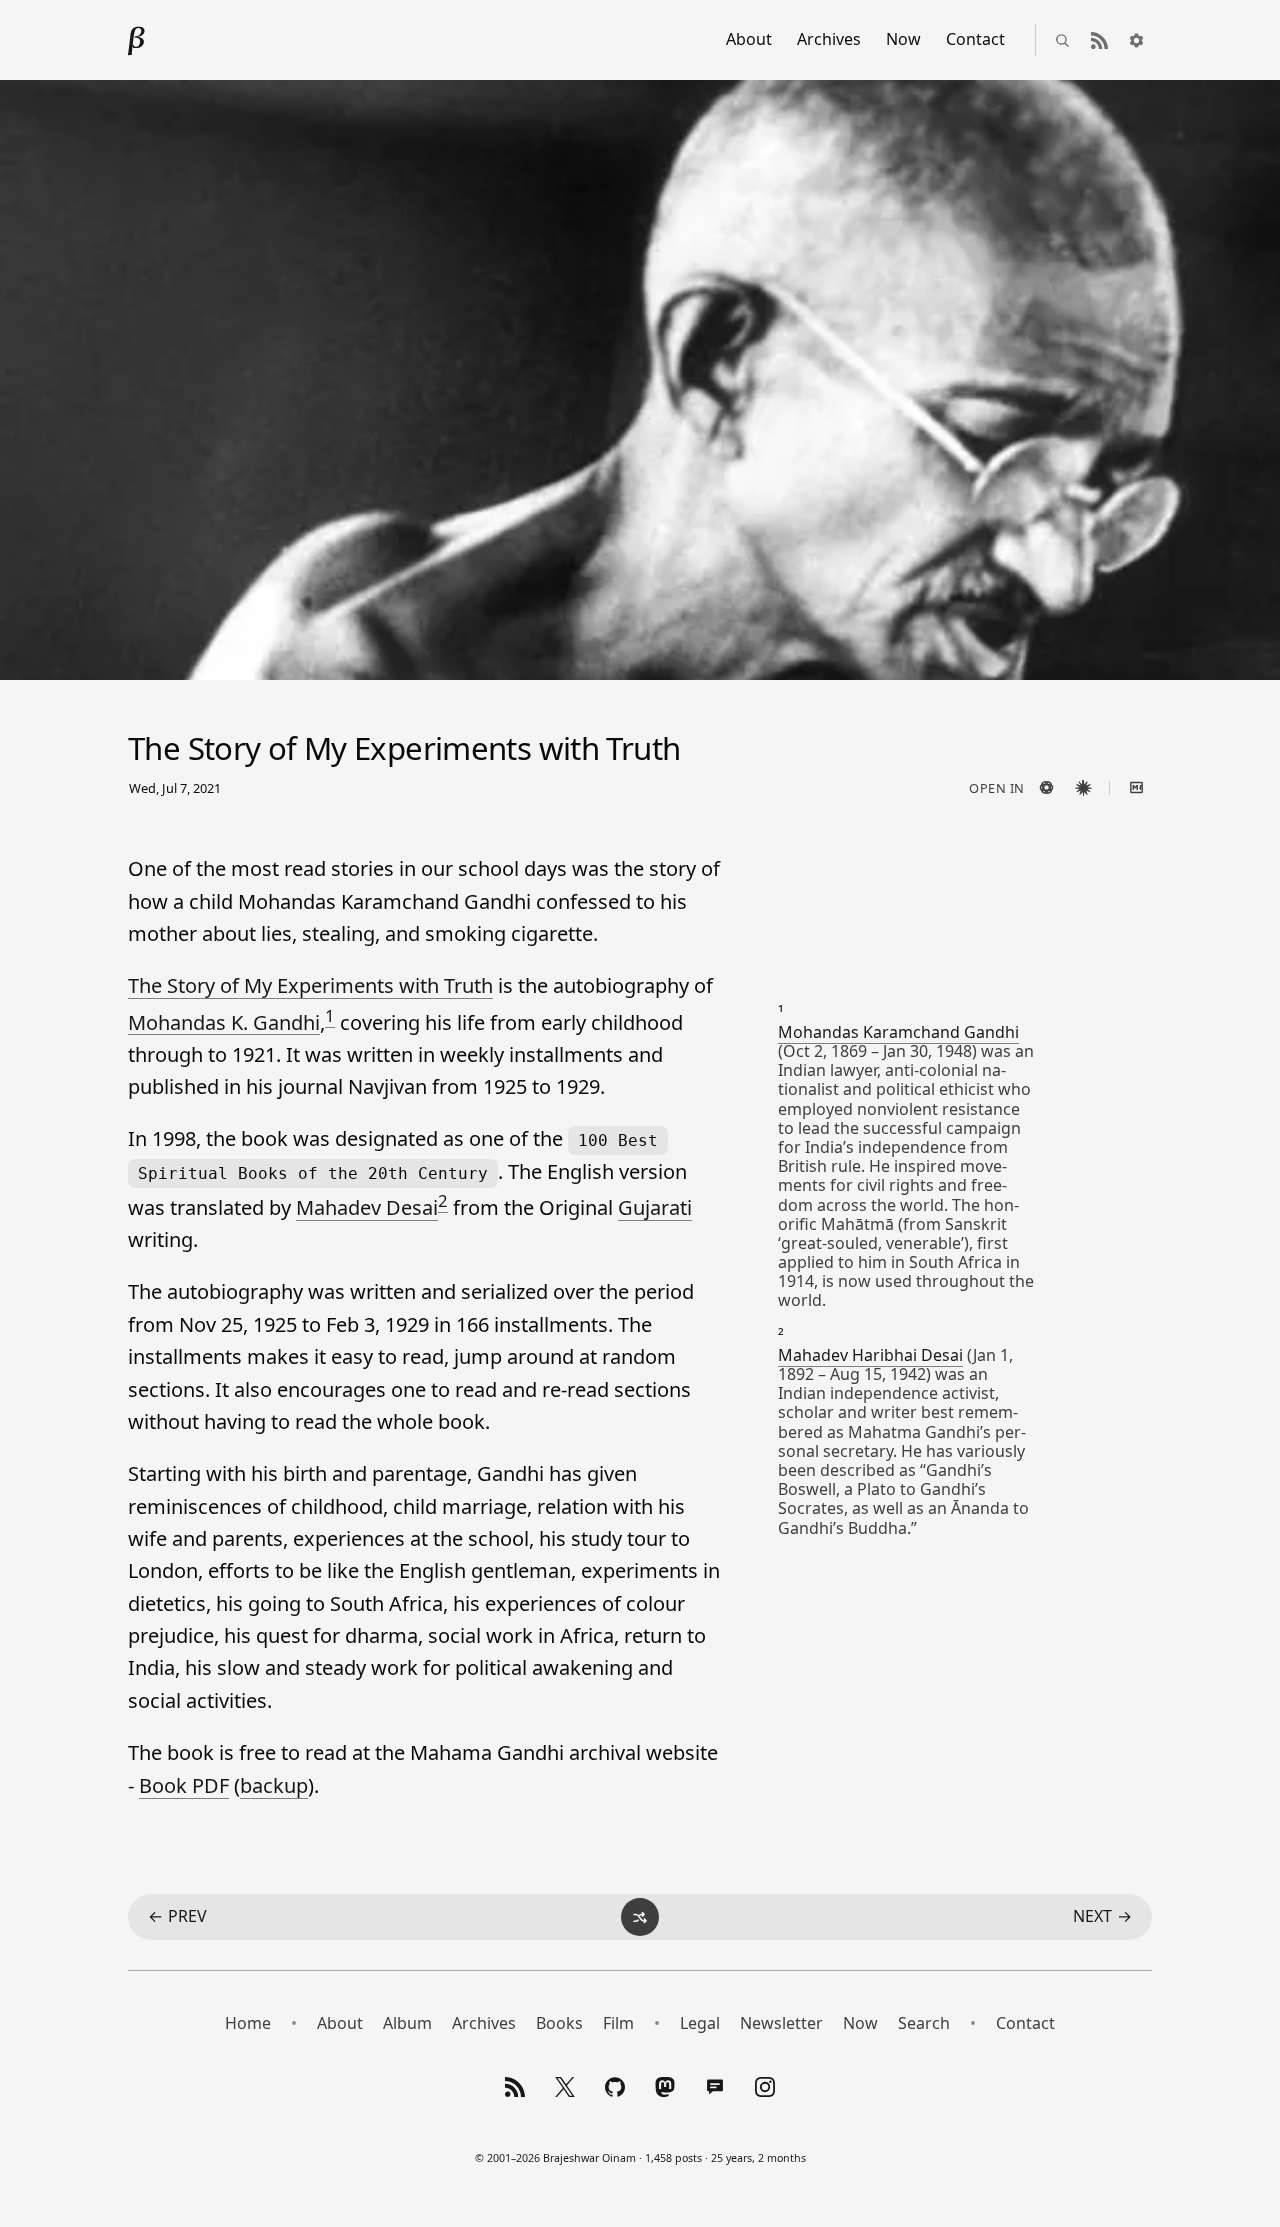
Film (618, 2023)
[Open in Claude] (1083, 788)
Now (903, 39)
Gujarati (655, 1207)
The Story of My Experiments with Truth (310, 985)
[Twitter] (565, 2087)
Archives (829, 39)
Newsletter (781, 2023)
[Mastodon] (665, 2087)
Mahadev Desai (367, 1207)
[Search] (1062, 40)
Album (407, 2023)
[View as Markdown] (1136, 788)
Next (1102, 1916)
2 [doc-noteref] (443, 1200)
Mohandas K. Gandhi (224, 1021)
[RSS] (515, 2087)
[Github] (615, 2087)
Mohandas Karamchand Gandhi (898, 1032)
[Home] (137, 40)
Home (248, 2023)
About (749, 39)
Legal (700, 2023)
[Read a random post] (640, 1917)
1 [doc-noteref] (330, 1015)
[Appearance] (1136, 40)
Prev (177, 1916)
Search (924, 2023)
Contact (975, 39)
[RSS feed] (1099, 40)
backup (274, 1785)
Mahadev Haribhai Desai (870, 1355)
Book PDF (184, 1785)
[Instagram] (765, 2087)
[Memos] (715, 2087)
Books (559, 2023)
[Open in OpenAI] (1046, 788)
